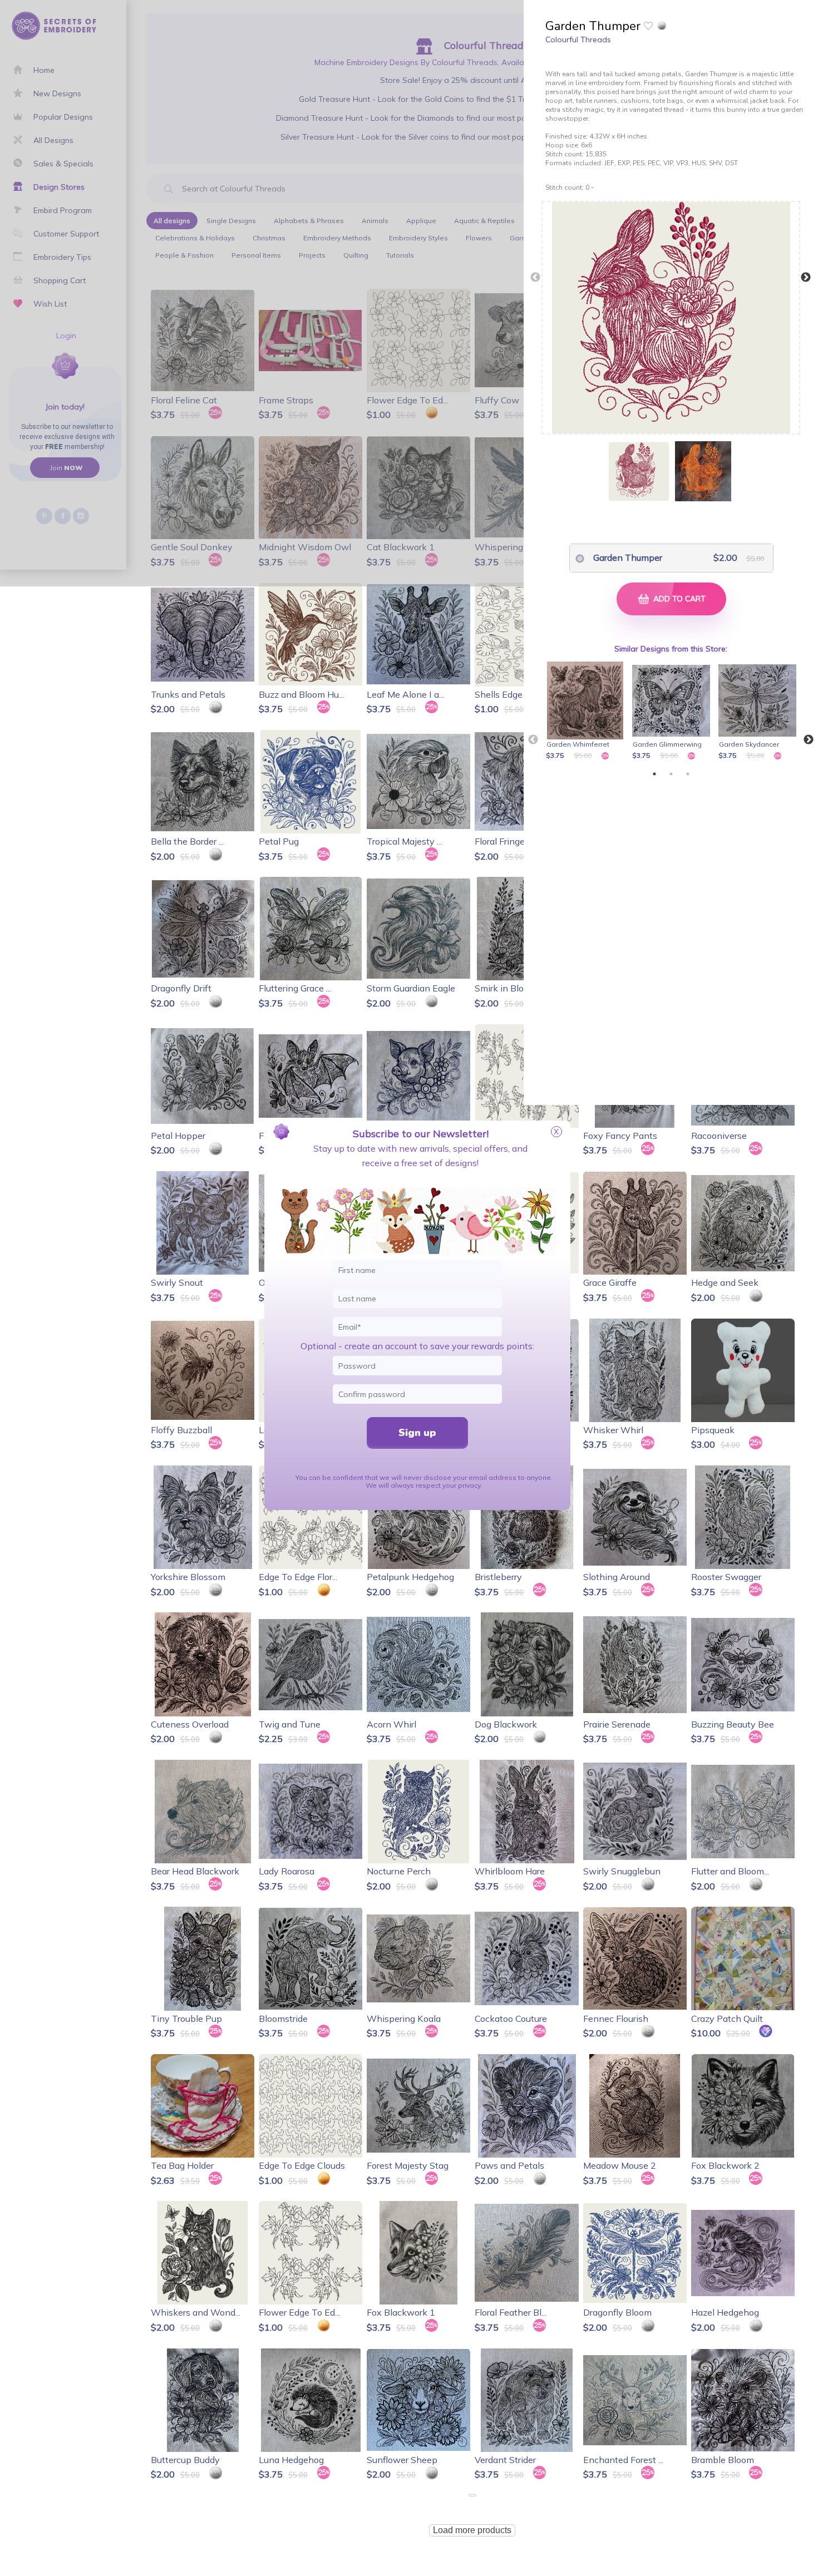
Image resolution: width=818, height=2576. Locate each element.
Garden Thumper (628, 557)
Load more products (472, 2530)
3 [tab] (688, 774)
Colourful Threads (578, 40)
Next (806, 278)
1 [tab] (654, 774)
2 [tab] (671, 774)
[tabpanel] (587, 712)
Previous (535, 278)
